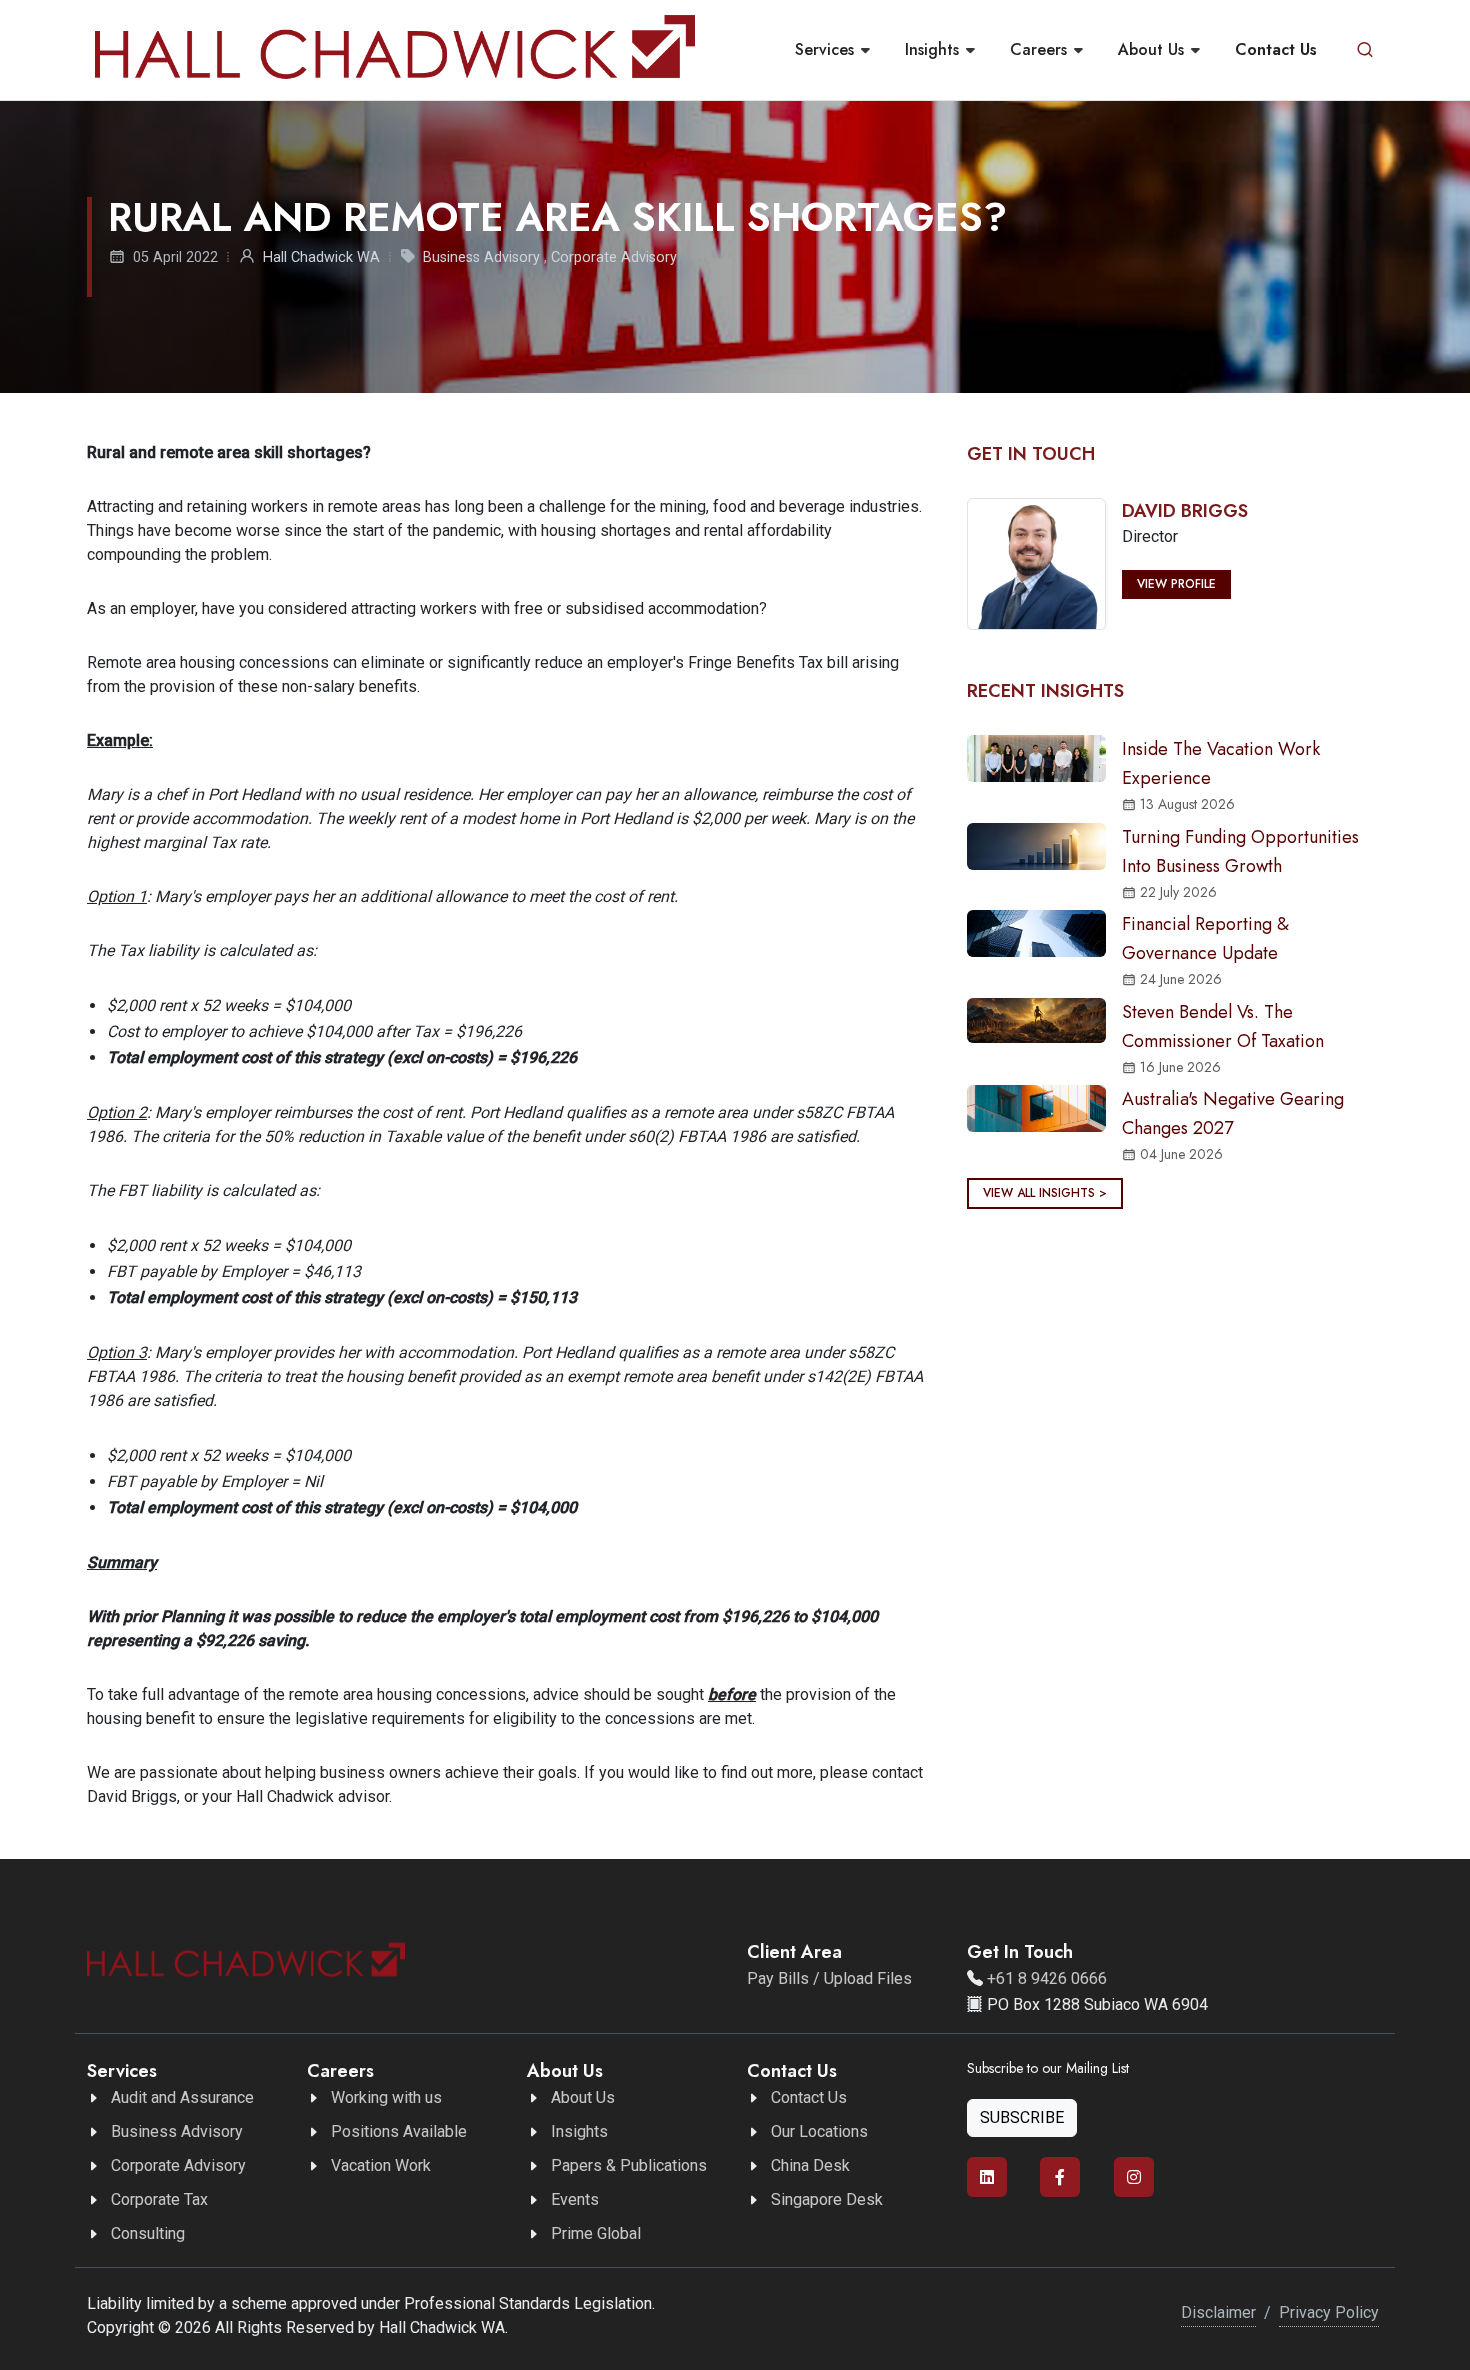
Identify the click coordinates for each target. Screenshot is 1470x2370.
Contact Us (809, 2097)
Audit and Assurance (182, 2097)
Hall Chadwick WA (321, 257)
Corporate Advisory (614, 257)
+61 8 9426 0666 (1047, 1978)
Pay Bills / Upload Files (829, 1978)
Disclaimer (1218, 2312)
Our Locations (819, 2131)
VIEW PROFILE (1176, 584)
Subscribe (1022, 2117)
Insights (579, 2131)
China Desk (810, 2165)
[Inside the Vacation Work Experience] (1036, 757)
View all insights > (1045, 1193)
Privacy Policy (1329, 2312)
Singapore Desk (827, 2199)
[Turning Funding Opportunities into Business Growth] (1036, 845)
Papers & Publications (629, 2165)
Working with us (386, 2097)
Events (575, 2199)
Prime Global (596, 2233)
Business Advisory (481, 257)
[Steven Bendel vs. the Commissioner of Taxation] (1036, 1019)
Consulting (148, 2233)
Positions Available (399, 2131)
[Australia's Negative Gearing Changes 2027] (1036, 1107)
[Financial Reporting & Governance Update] (1036, 932)
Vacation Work (381, 2165)
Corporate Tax (159, 2199)
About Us (583, 2097)
